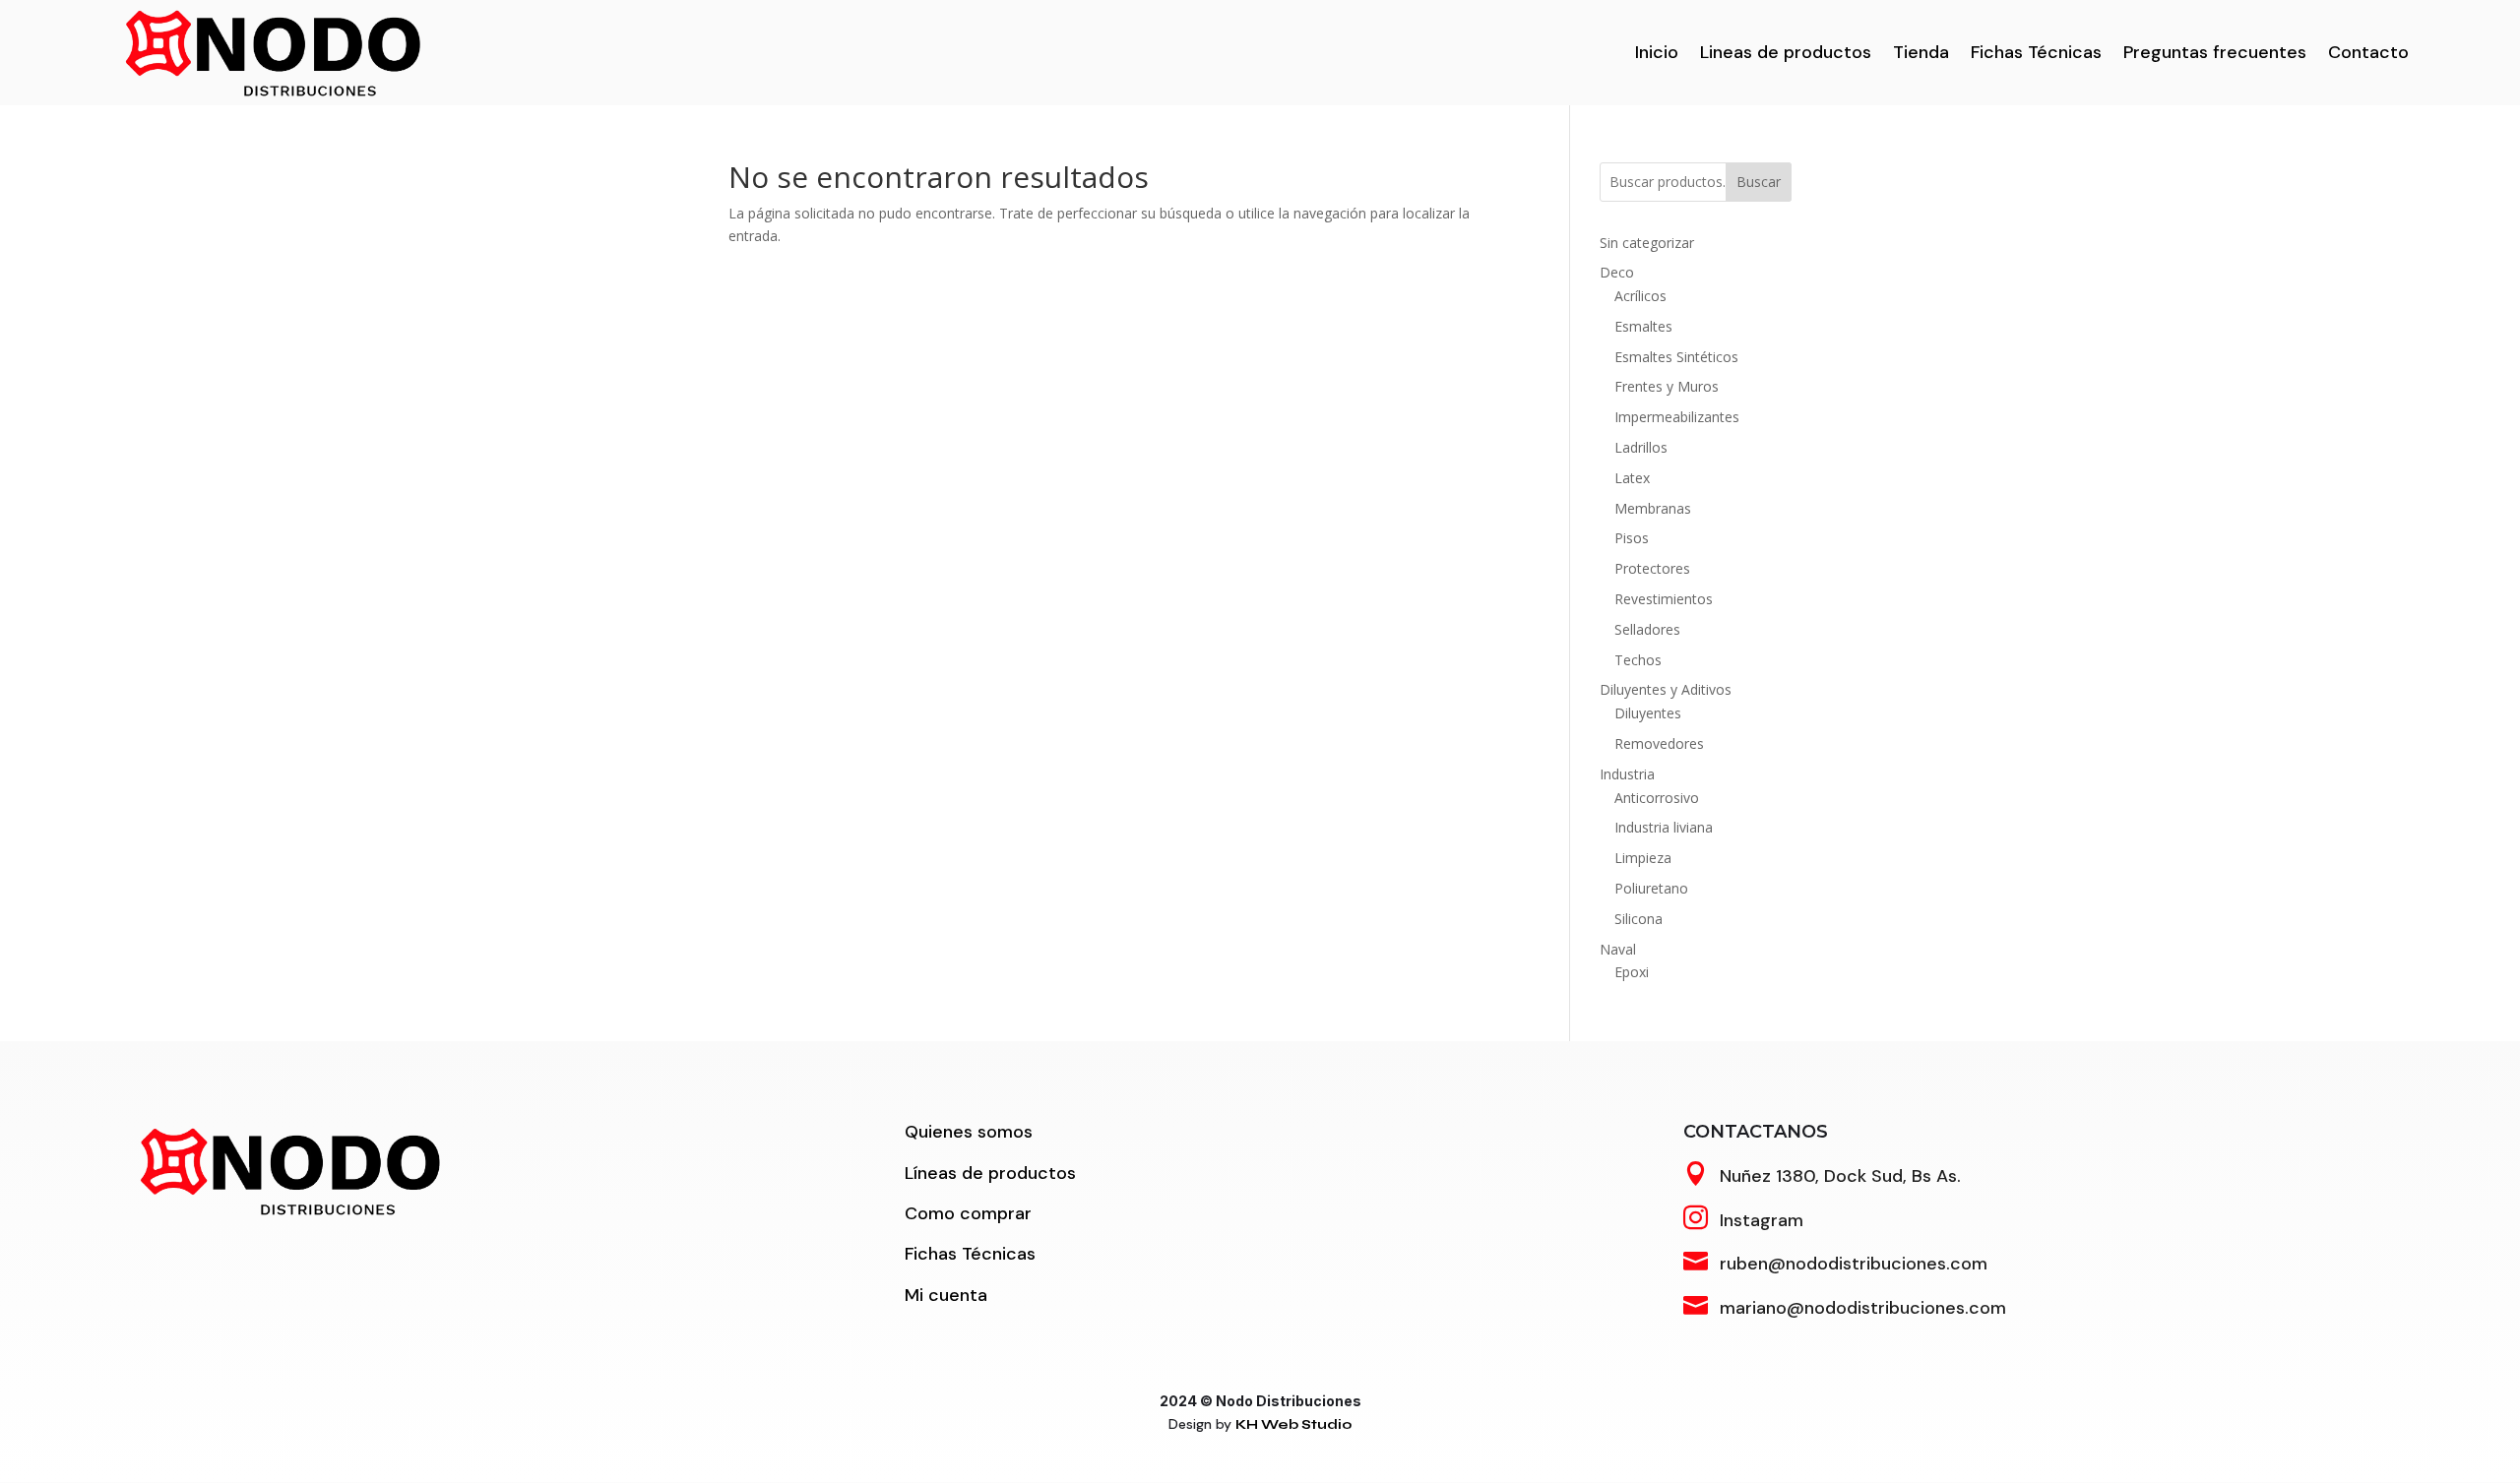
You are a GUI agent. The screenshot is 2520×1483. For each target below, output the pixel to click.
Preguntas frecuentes (2215, 52)
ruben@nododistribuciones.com (1854, 1264)
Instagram (1762, 1220)
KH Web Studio (1293, 1424)
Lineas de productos (1786, 52)
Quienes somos (969, 1132)
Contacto (2368, 52)
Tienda (1921, 52)
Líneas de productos (990, 1173)
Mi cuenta (946, 1295)
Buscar (1759, 182)
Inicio (1657, 52)
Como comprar (968, 1213)
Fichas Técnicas (2036, 52)
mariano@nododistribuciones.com (1863, 1308)
